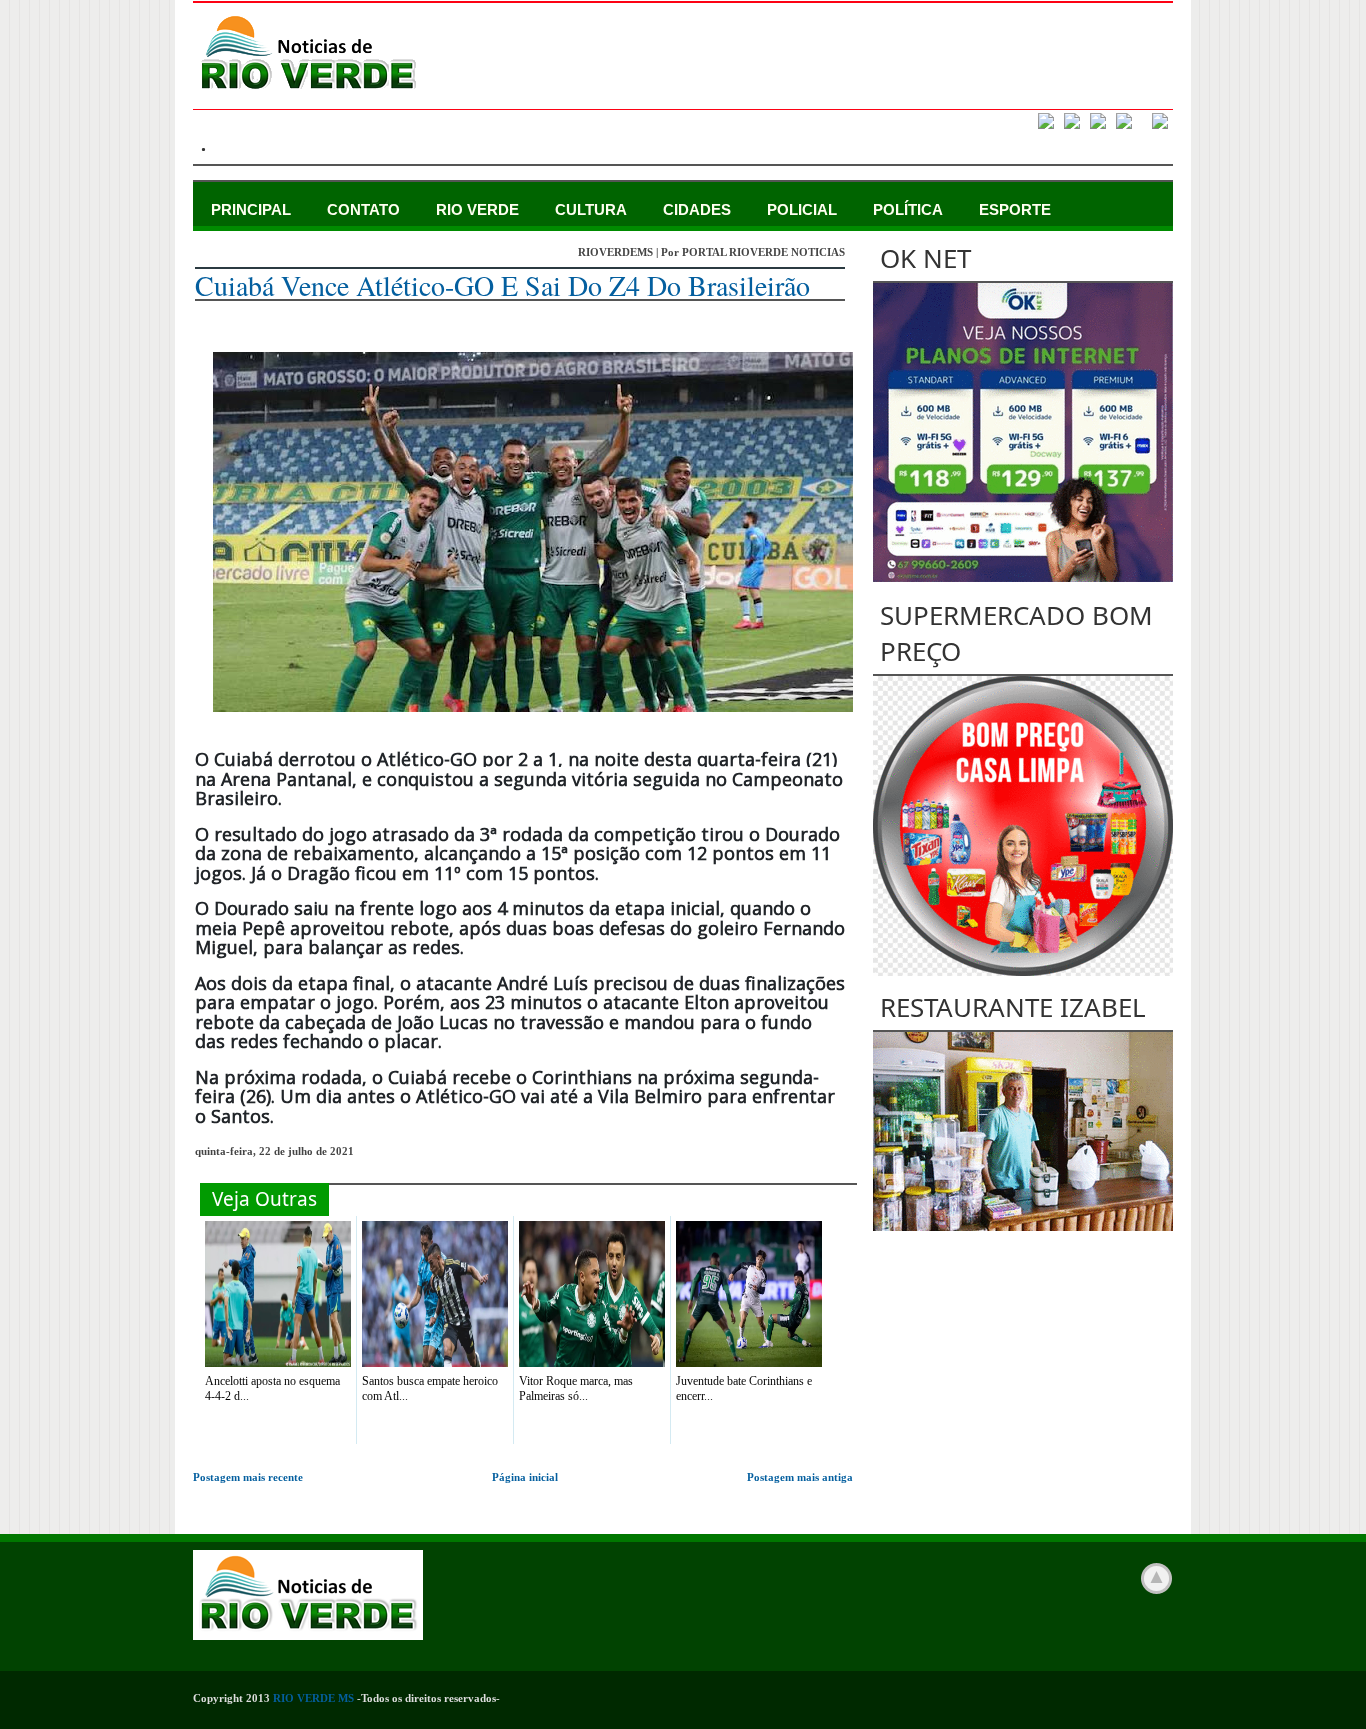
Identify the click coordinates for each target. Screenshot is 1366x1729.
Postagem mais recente (248, 1477)
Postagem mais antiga (800, 1477)
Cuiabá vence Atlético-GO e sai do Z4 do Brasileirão (502, 285)
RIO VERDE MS (313, 1698)
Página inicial (525, 1477)
